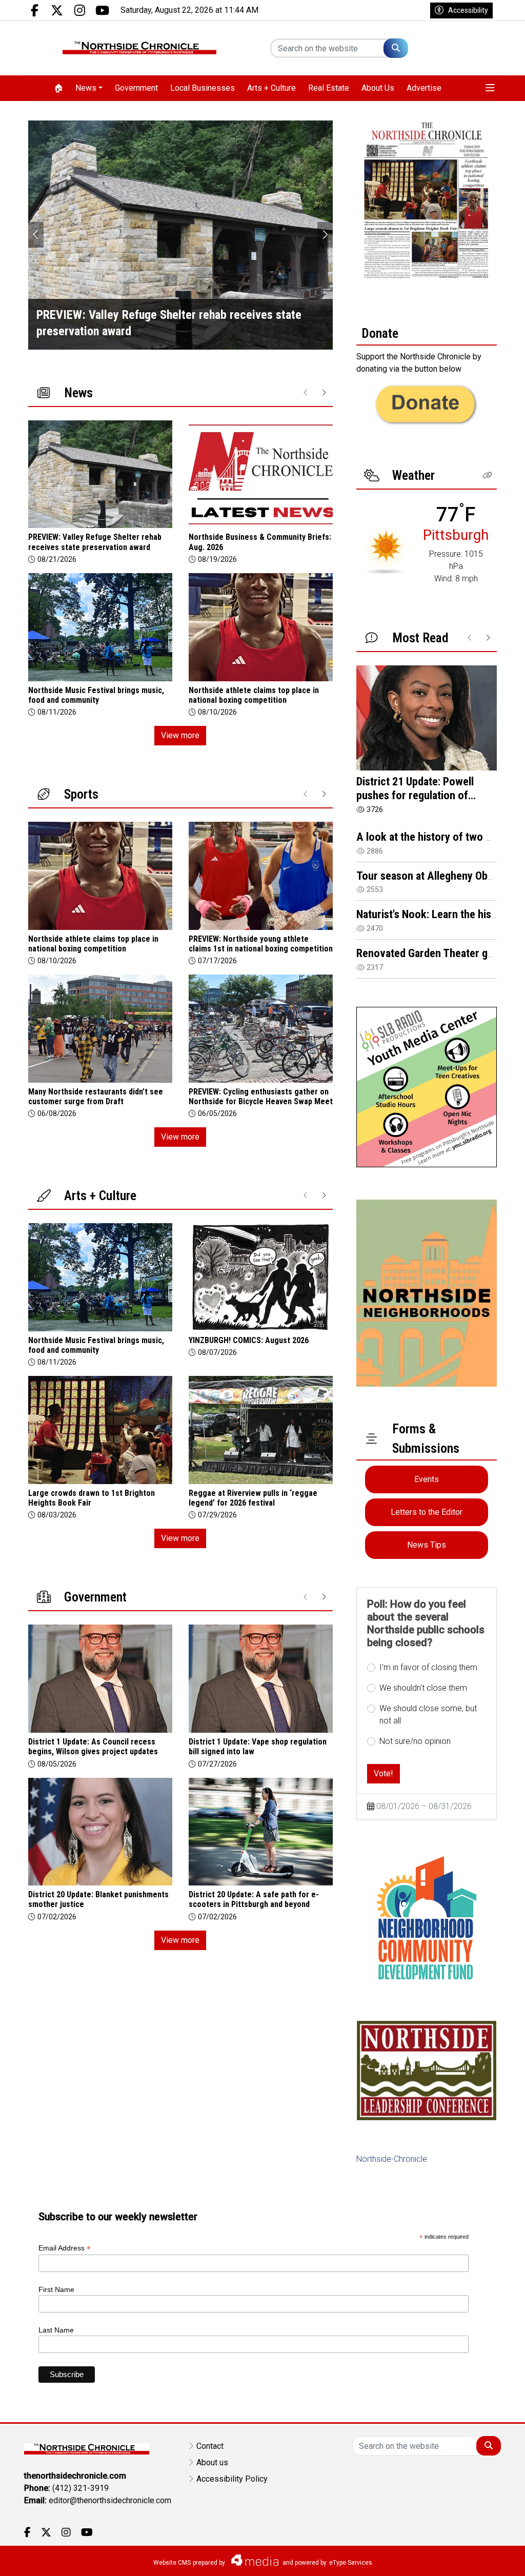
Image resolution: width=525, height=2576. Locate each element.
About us (212, 2462)
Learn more (439, 2558)
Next (325, 235)
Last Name (56, 2330)
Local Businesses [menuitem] (203, 88)
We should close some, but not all (428, 1715)
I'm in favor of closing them (428, 1667)
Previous (36, 235)
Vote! (383, 1773)
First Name (56, 2289)
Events (427, 1479)
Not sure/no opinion (415, 1741)
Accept (490, 2558)
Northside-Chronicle (392, 2159)
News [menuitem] (86, 88)
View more (180, 735)
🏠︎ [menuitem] (58, 88)
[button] (490, 88)
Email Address (65, 2248)
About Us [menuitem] (378, 88)
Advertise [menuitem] (424, 88)
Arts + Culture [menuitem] (271, 88)
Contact (210, 2446)
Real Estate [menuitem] (329, 88)
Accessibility (468, 10)
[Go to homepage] (139, 48)
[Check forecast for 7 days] (386, 549)
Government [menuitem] (136, 88)
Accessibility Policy (232, 2479)
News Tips (427, 1545)
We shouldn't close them (423, 1688)
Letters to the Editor (427, 1512)
